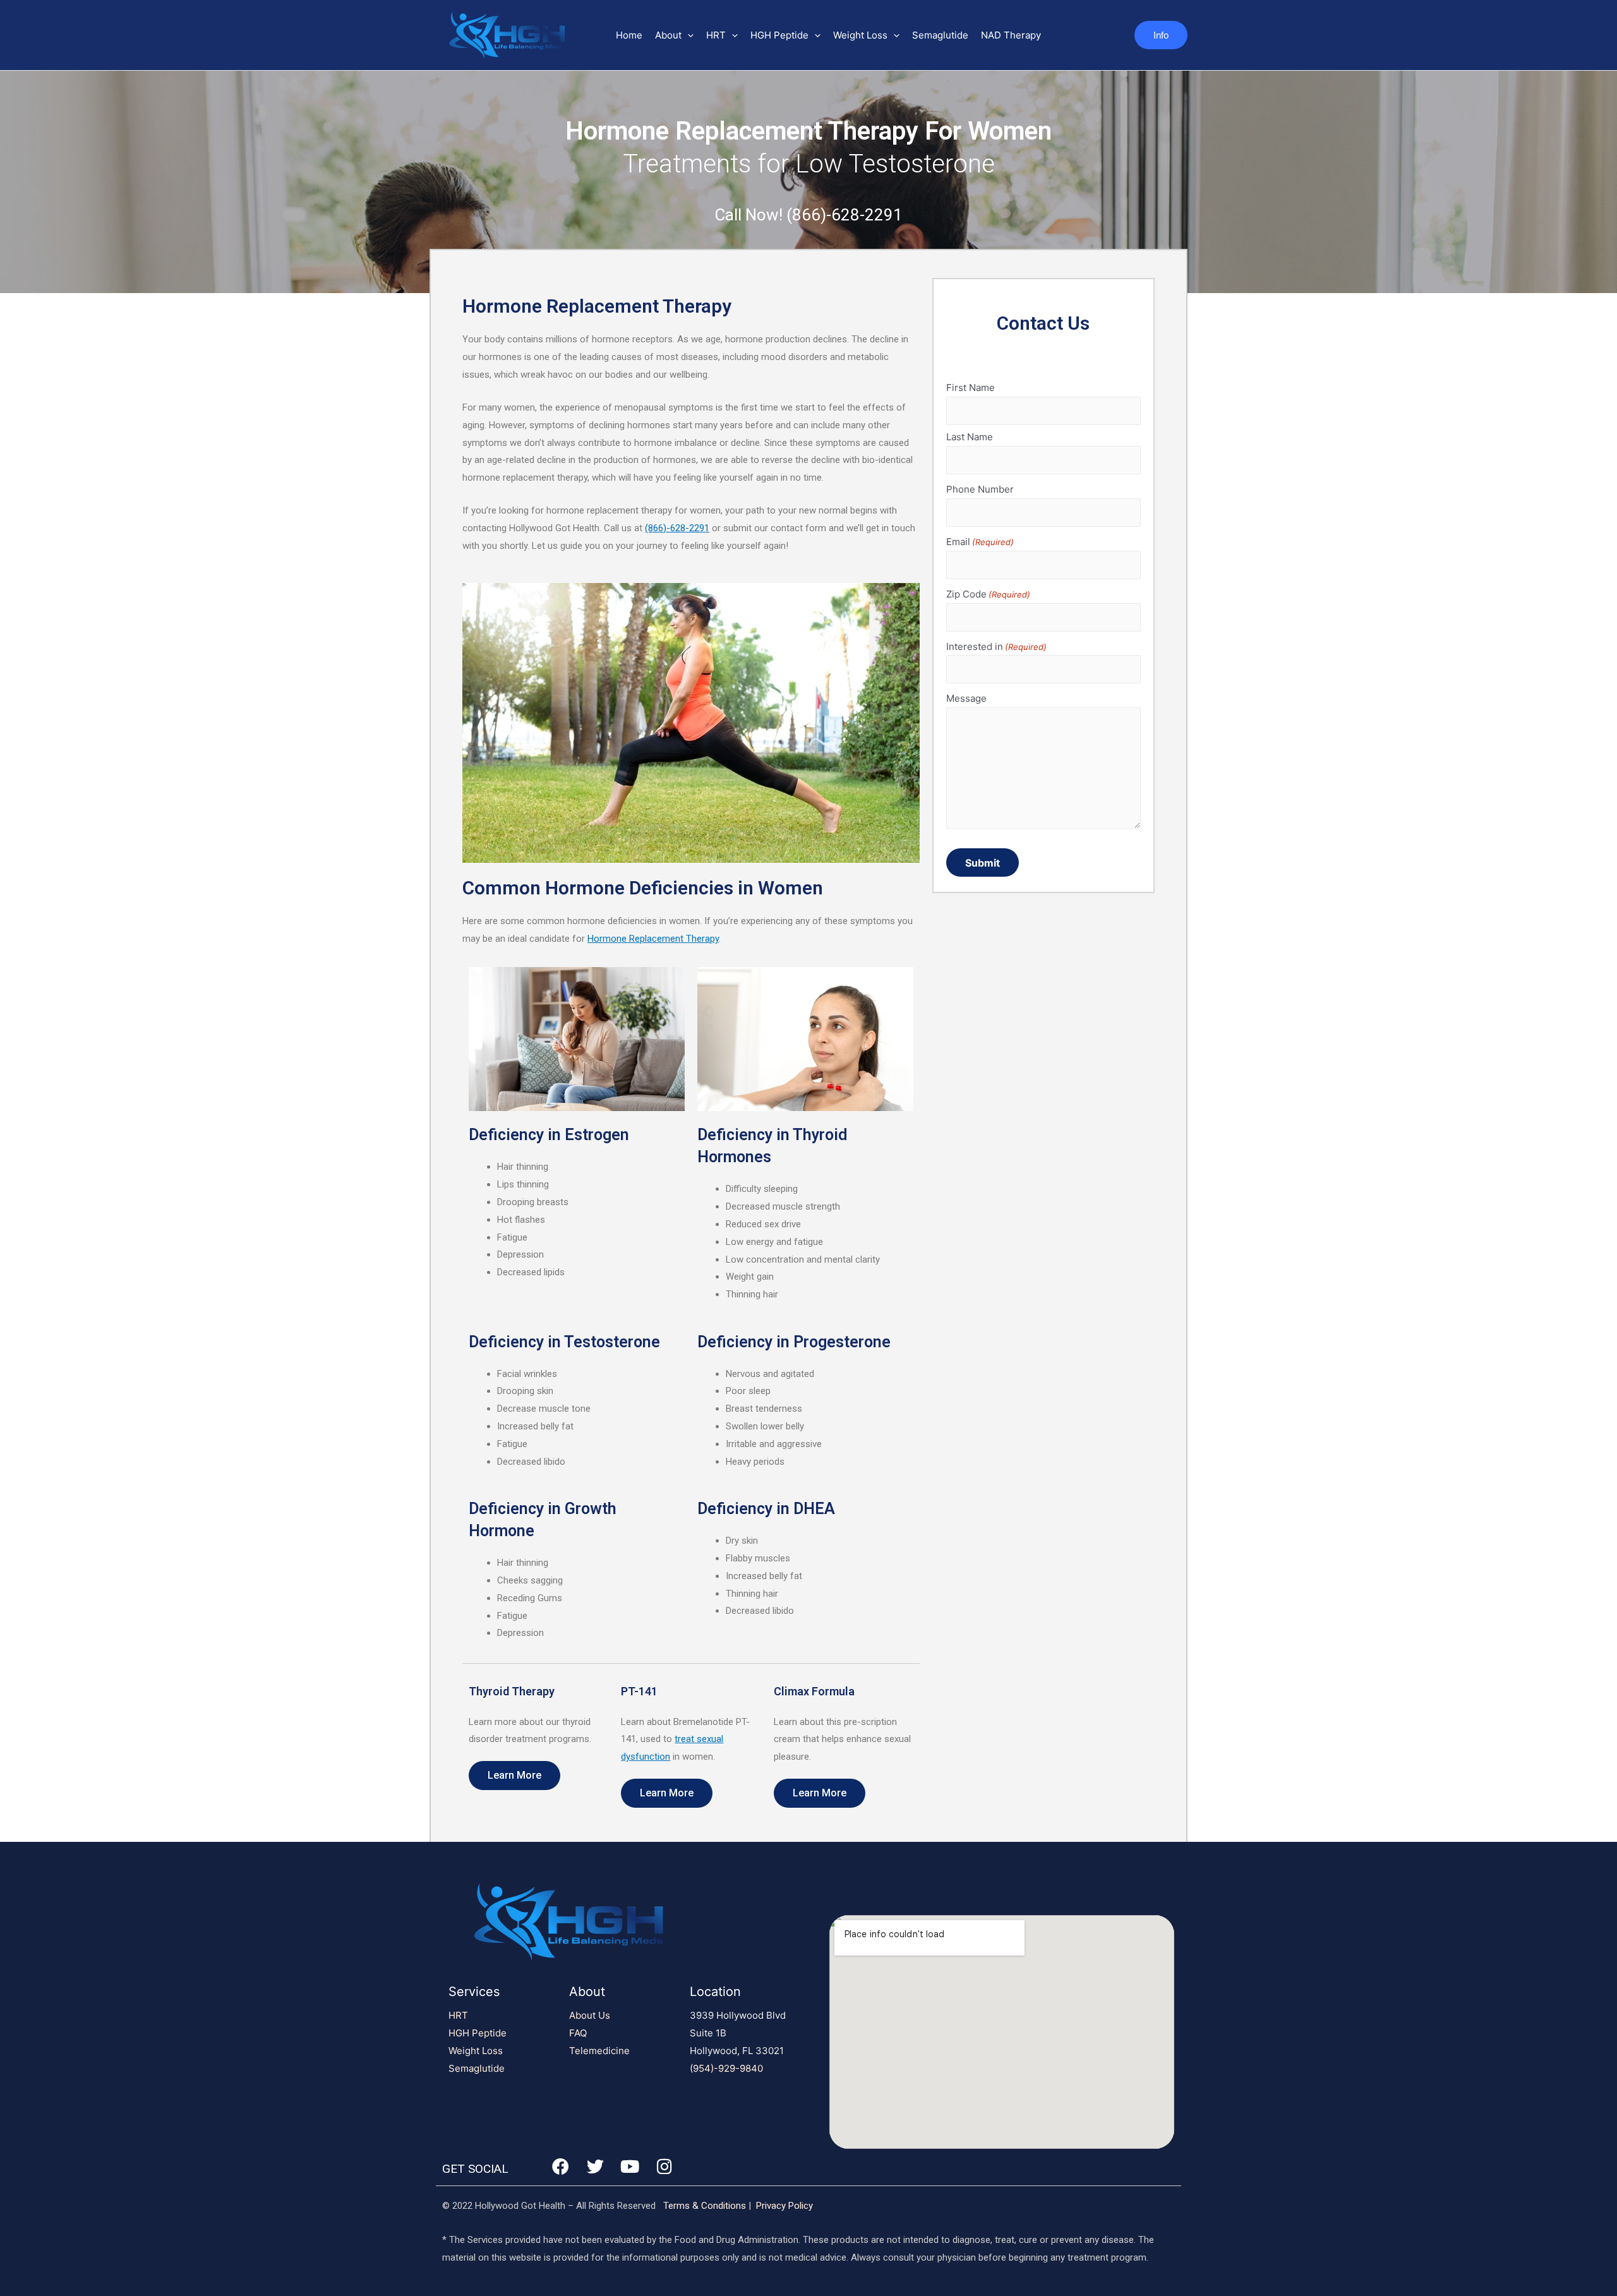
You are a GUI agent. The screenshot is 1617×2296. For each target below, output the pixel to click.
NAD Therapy (1011, 35)
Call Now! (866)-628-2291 (808, 215)
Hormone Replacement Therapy (653, 939)
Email (980, 542)
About (668, 35)
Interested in (996, 646)
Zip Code (988, 594)
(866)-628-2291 (677, 528)
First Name (971, 388)
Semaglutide (940, 35)
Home (629, 35)
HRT (716, 35)
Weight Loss (860, 35)
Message (966, 698)
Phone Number (980, 489)
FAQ (578, 2033)
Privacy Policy (784, 2206)
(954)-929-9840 (726, 2068)
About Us (590, 2015)
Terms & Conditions (705, 2206)
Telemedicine (599, 2051)
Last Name (970, 437)
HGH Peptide (779, 35)
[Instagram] (664, 2166)
